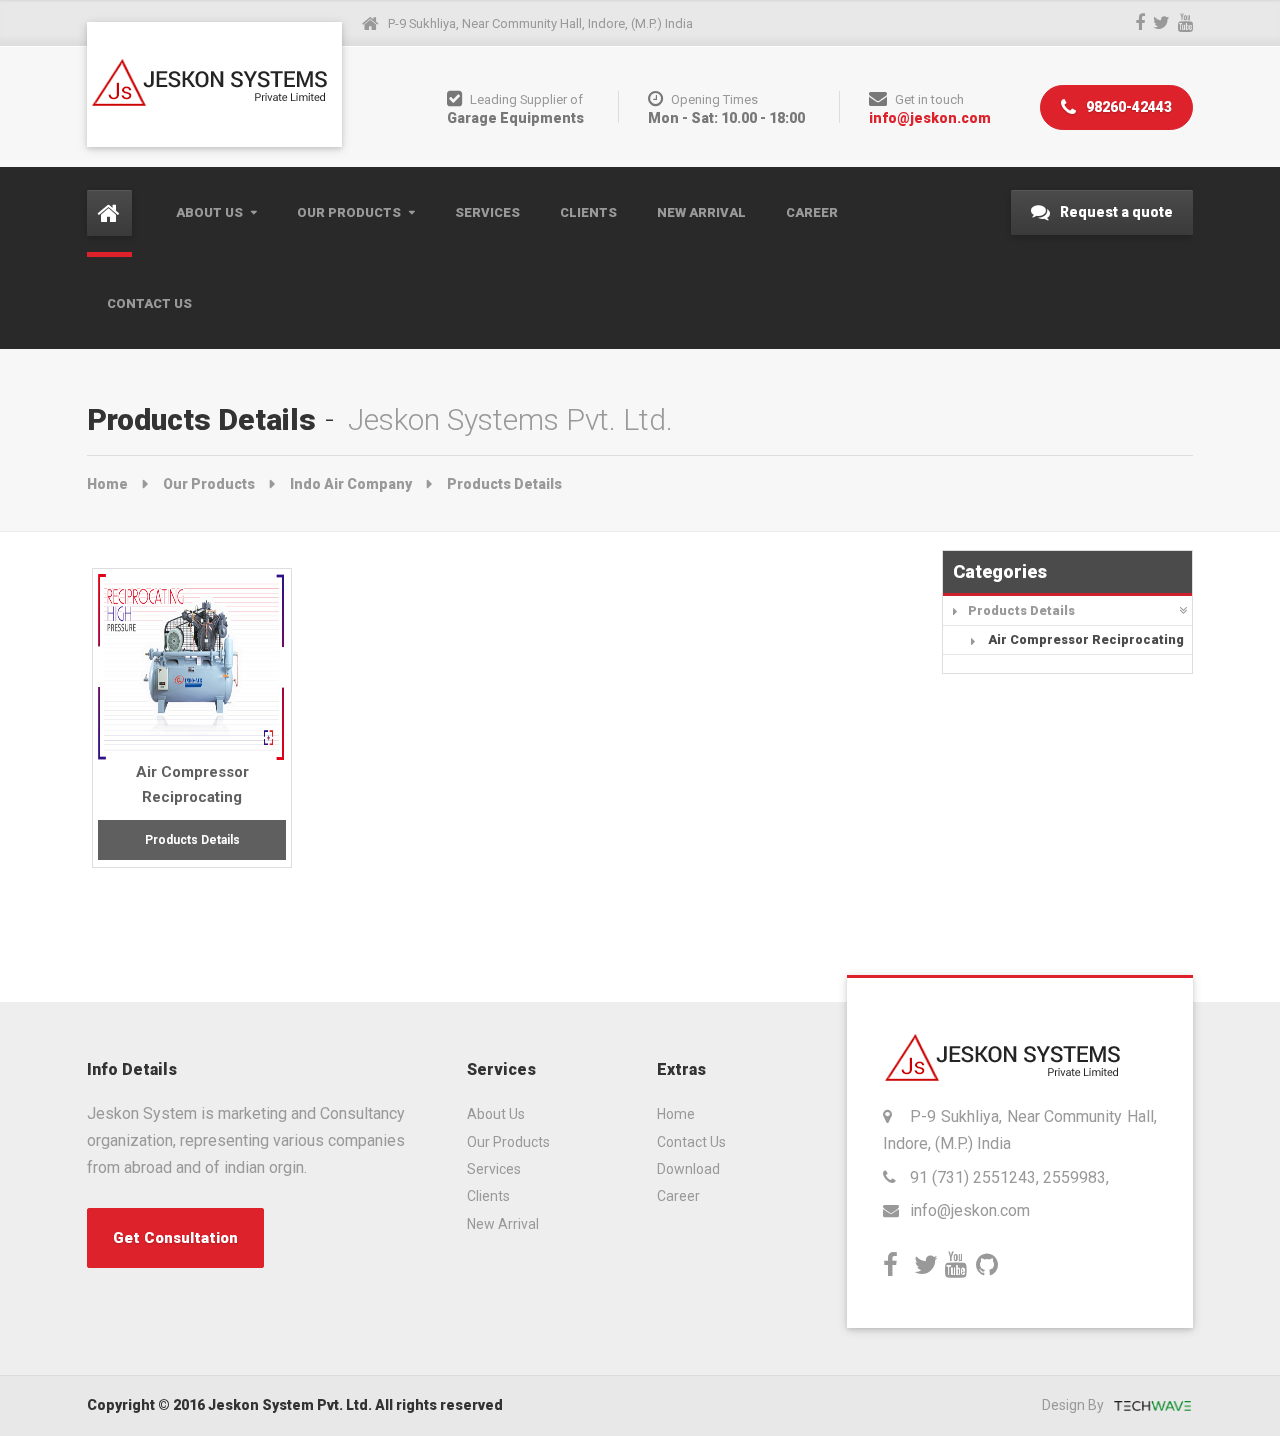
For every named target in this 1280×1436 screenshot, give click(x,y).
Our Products (349, 212)
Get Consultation (175, 1238)
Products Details (1021, 610)
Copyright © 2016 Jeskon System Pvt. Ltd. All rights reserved (295, 1405)
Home (107, 484)
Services (487, 212)
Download (688, 1169)
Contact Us (149, 303)
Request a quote (1115, 212)
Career (812, 212)
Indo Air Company (351, 484)
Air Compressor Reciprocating (1086, 639)
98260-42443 (1127, 107)
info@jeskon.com (930, 118)
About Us (209, 212)
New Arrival (701, 212)
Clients (588, 212)
